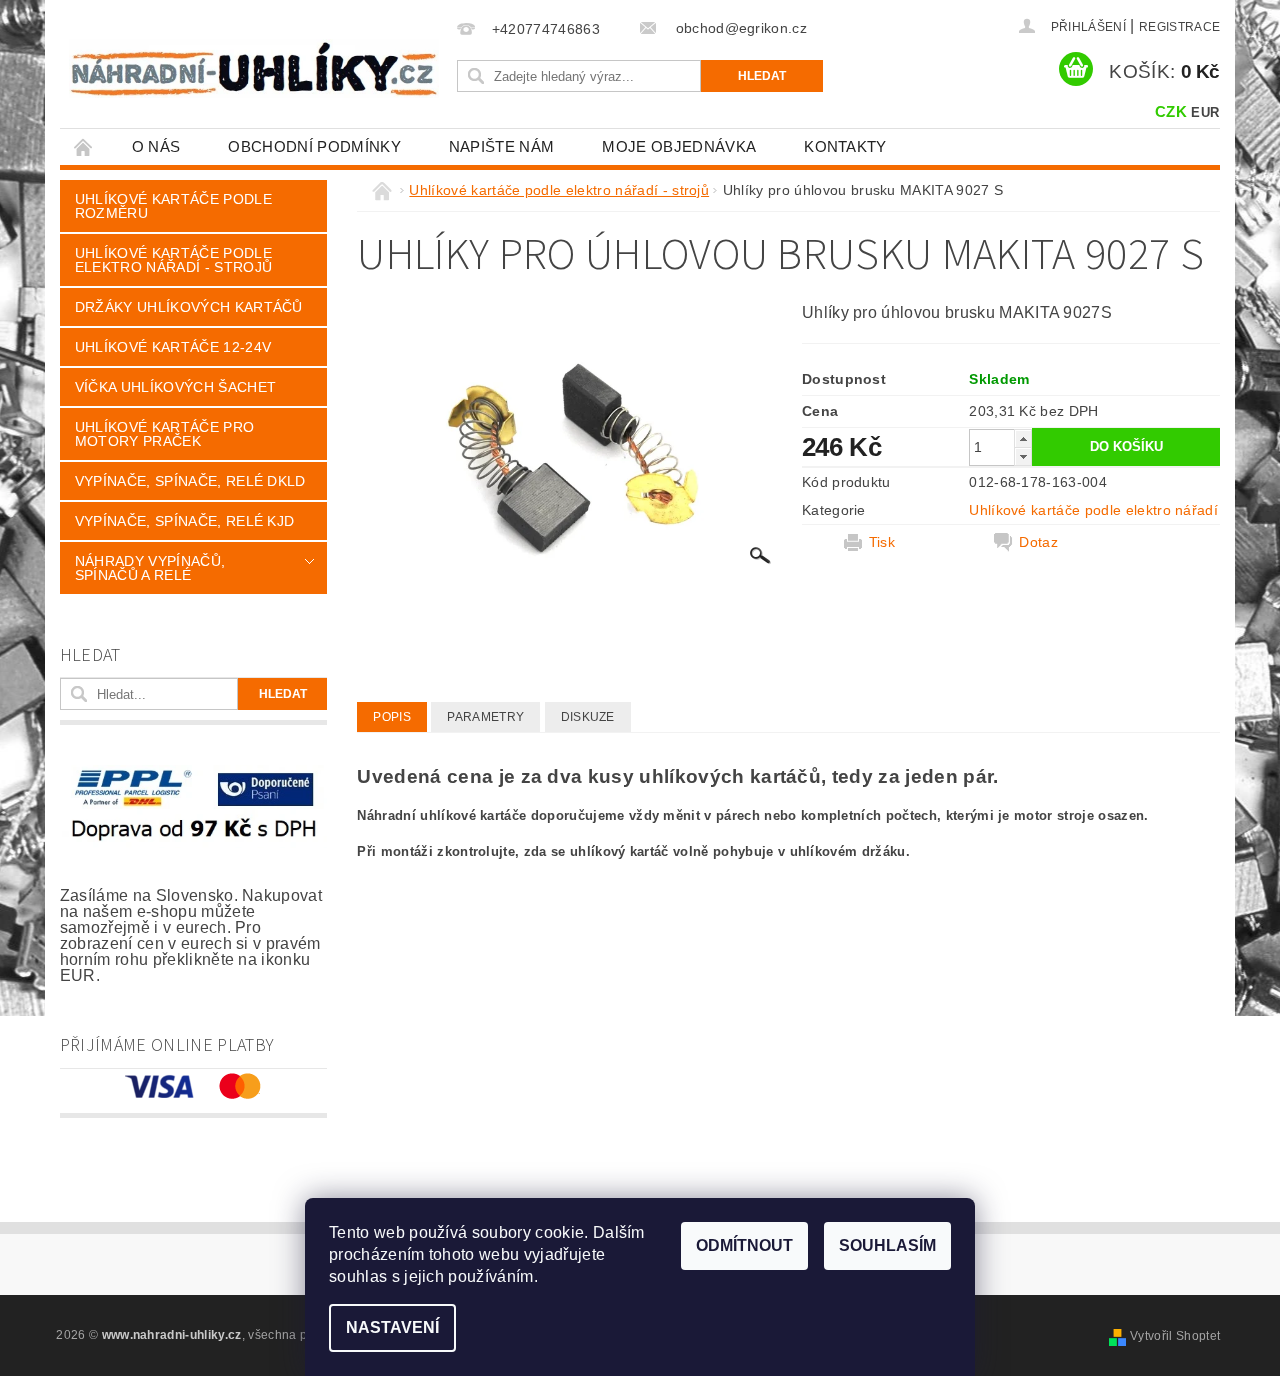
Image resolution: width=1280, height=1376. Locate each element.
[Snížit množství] (1023, 456)
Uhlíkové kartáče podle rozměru (173, 206)
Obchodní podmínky (314, 146)
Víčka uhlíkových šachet (175, 387)
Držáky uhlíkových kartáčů (189, 307)
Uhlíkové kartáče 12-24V (173, 347)
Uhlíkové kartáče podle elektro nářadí (1093, 510)
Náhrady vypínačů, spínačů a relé (150, 568)
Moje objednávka (679, 146)
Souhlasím (887, 1245)
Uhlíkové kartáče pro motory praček (164, 434)
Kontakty (845, 146)
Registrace (1179, 27)
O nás (156, 146)
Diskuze (588, 717)
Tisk (882, 542)
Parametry (485, 717)
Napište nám (502, 146)
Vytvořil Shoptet (1175, 1336)
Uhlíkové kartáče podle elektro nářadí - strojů (173, 260)
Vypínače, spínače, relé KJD (185, 521)
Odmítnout (744, 1245)
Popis (392, 717)
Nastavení (392, 1327)
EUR (1205, 112)
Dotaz (1038, 542)
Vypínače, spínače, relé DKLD (190, 481)
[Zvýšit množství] (1023, 438)
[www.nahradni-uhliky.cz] (254, 68)
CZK (1171, 111)
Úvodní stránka (84, 146)
